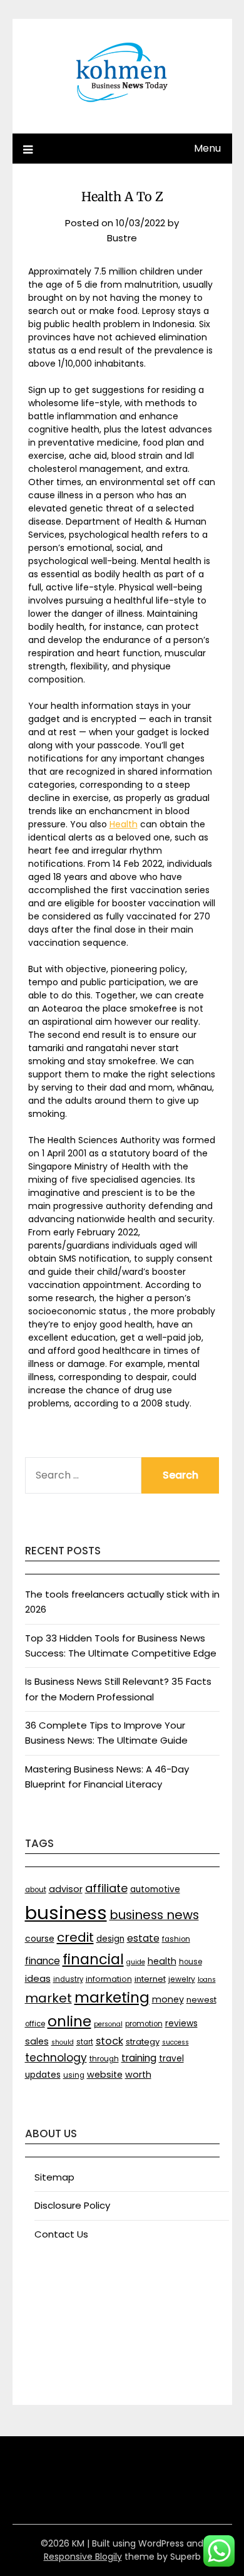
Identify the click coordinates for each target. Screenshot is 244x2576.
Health (124, 824)
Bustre (122, 238)
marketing (112, 1997)
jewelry (182, 1979)
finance (43, 1961)
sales (37, 2041)
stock (109, 2041)
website (105, 2075)
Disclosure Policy (72, 2205)
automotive (155, 1889)
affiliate (106, 1888)
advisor (66, 1889)
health (162, 1961)
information (109, 1979)
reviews (181, 2024)
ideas (38, 1978)
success (175, 2042)
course (40, 1939)
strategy (143, 2042)
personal (108, 2024)
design (110, 1939)
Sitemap (54, 2177)
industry (68, 1979)
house (191, 1962)
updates (43, 2075)
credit (75, 1937)
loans (207, 1980)
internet (150, 1979)
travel (171, 2059)
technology (56, 2058)
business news (154, 1915)
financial (93, 1959)
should (63, 2042)
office (35, 2024)
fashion (176, 1939)
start (85, 2042)
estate (143, 1938)
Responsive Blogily (83, 2557)
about (36, 1890)
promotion (144, 2024)
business (66, 1913)
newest (201, 2000)
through (104, 2059)
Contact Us (61, 2234)
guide (136, 1962)
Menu (207, 148)
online (69, 2021)
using (74, 2075)
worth (138, 2075)
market (48, 1998)
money (168, 1999)
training (139, 2058)
